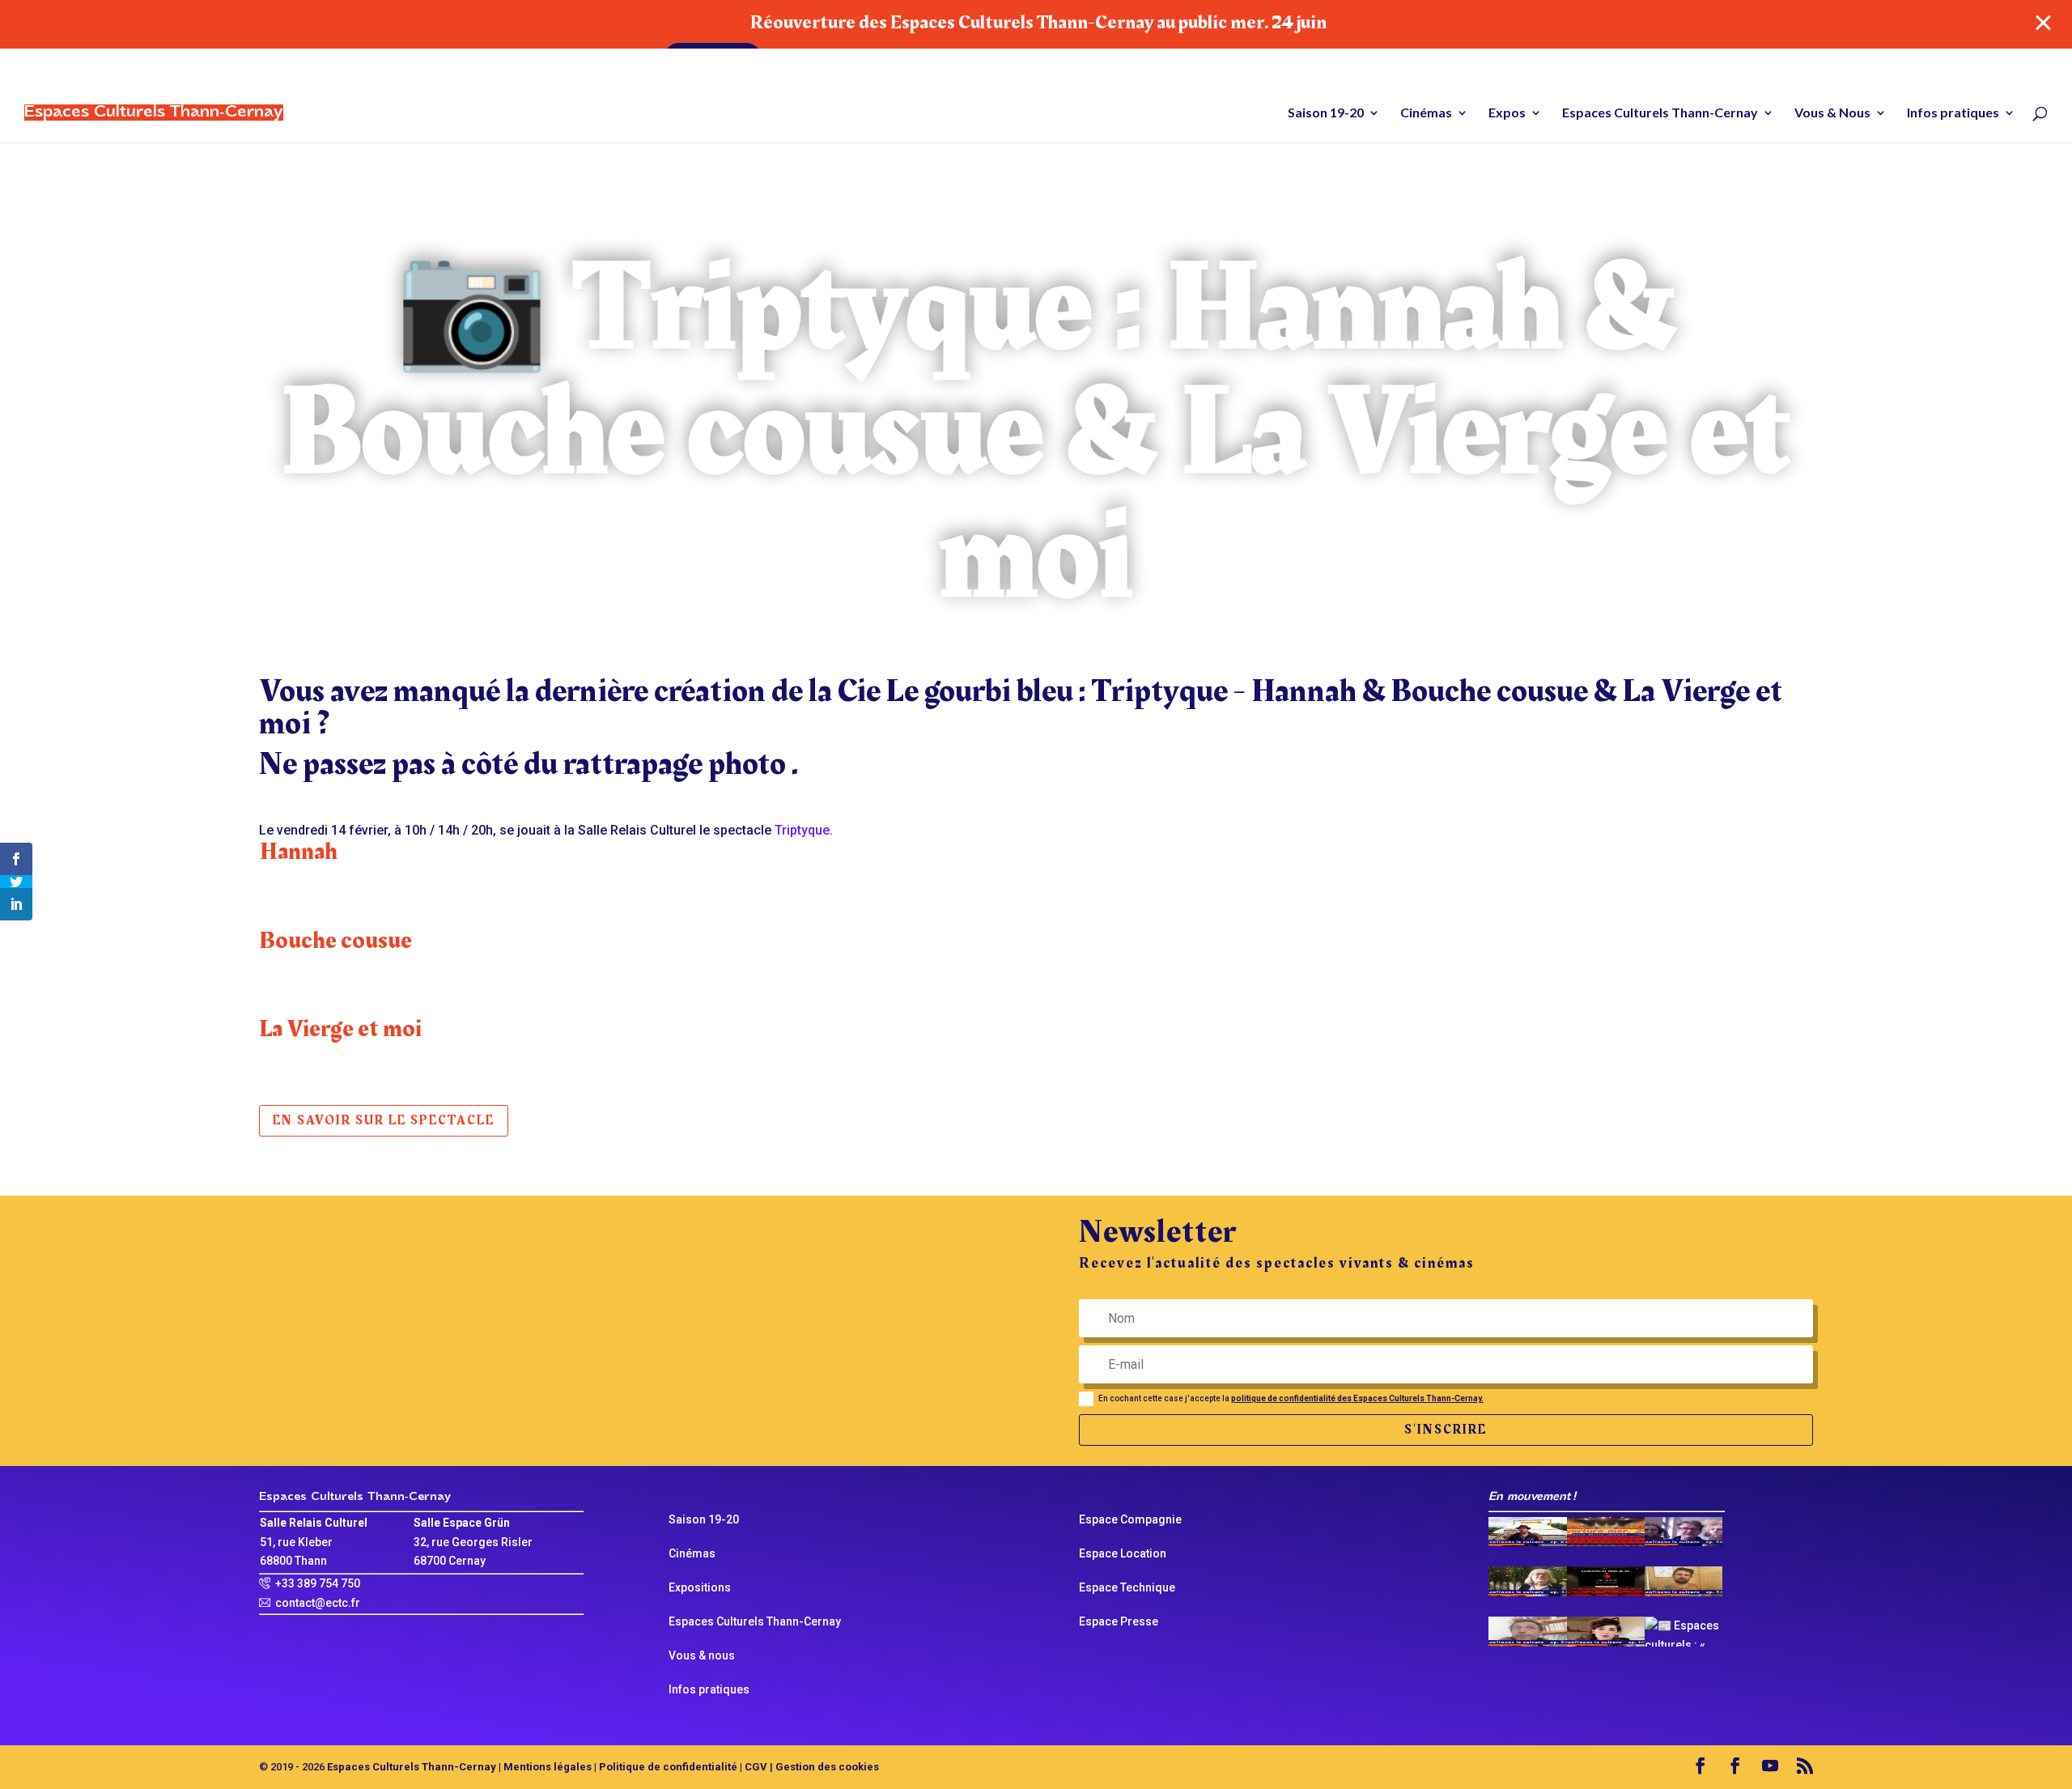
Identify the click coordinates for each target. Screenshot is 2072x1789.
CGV (756, 1767)
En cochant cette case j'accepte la (1291, 1398)
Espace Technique (1127, 1587)
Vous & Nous (1832, 113)
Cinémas (1426, 113)
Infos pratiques (1953, 113)
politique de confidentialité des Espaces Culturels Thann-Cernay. (1357, 1398)
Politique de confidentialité (668, 1767)
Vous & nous (702, 1655)
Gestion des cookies (827, 1767)
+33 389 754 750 (318, 1583)
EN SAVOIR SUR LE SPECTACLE (384, 1120)
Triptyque (802, 830)
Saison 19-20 (1326, 113)
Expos (1507, 113)
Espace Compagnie (1130, 1519)
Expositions (700, 1587)
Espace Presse (1119, 1621)
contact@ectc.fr (318, 1603)
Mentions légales (548, 1767)
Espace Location (1123, 1553)
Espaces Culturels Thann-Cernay (1660, 113)
